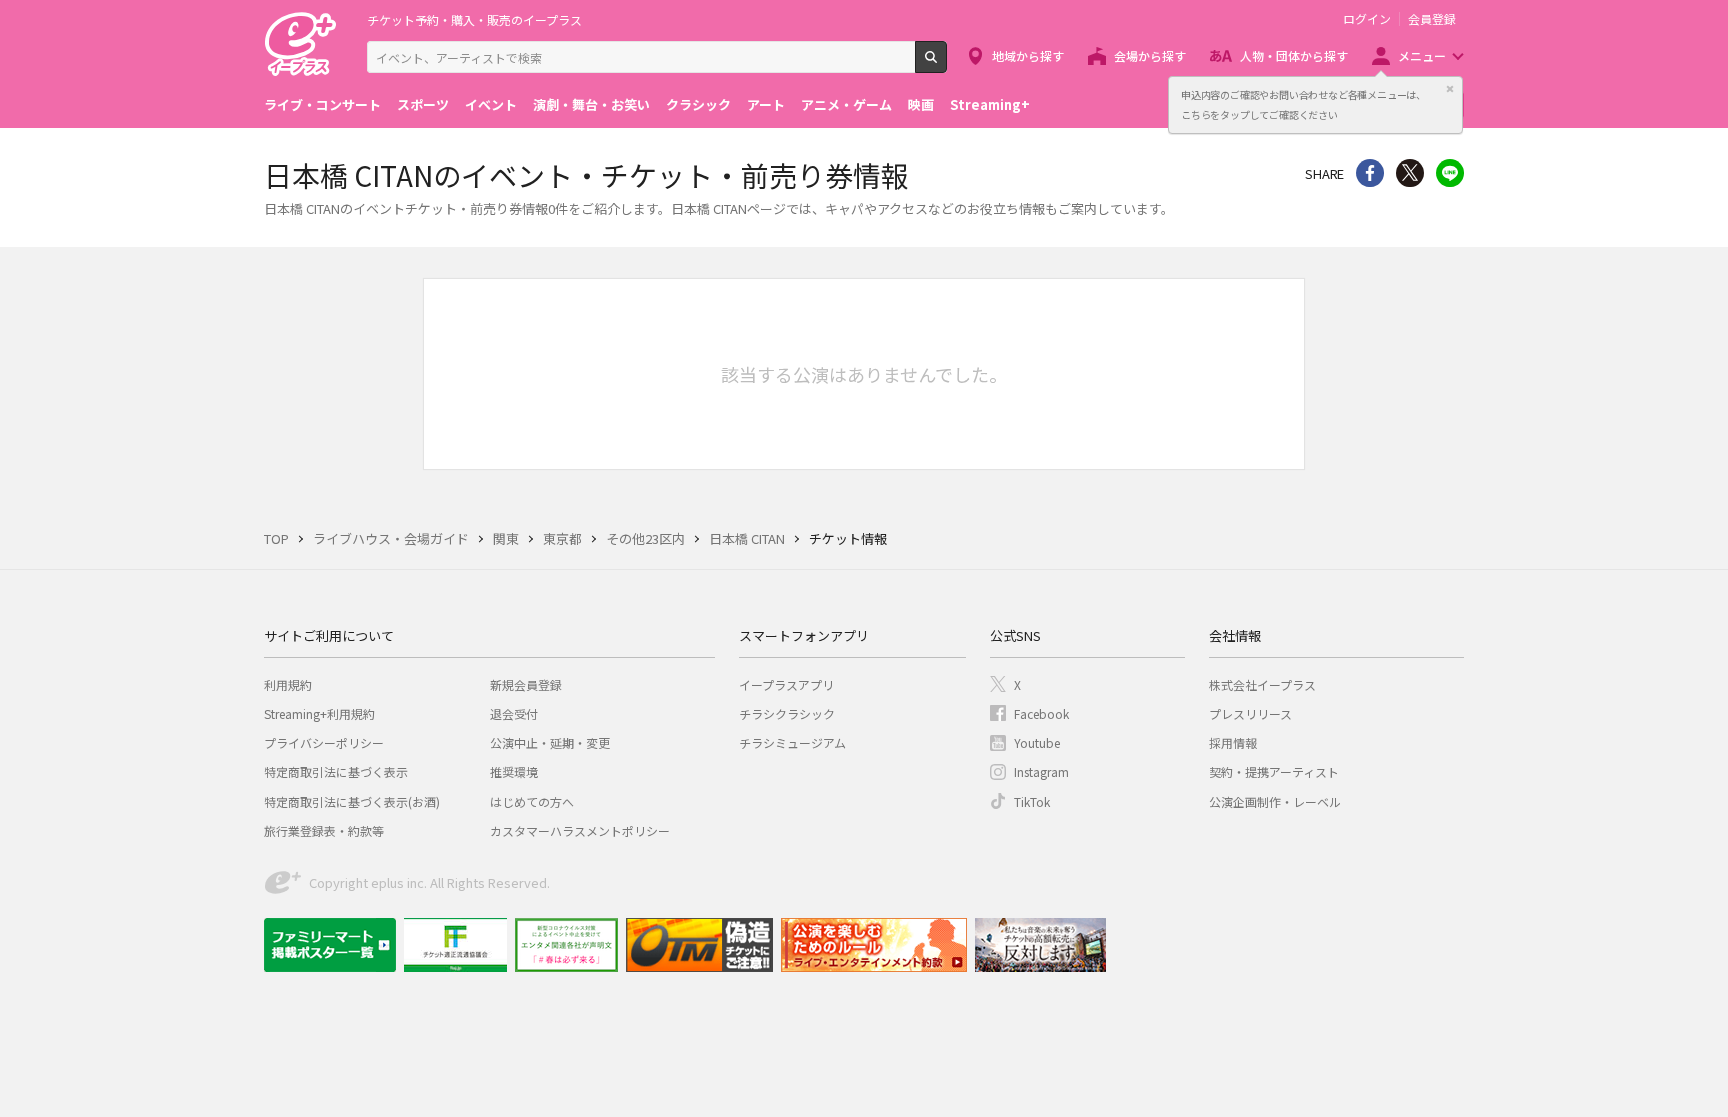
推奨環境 (514, 771)
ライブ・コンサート (322, 104)
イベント (491, 104)
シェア (1370, 173)
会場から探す (1150, 55)
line (1450, 173)
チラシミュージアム (792, 742)
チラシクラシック (787, 713)
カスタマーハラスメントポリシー (580, 830)
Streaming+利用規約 (319, 713)
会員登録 (1432, 19)
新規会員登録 (526, 684)
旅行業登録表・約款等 (324, 830)
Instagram (1041, 771)
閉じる (1450, 89)
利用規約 (288, 684)
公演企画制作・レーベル (1275, 801)
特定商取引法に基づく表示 (336, 771)
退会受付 (514, 713)
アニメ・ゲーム (846, 104)
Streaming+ (990, 104)
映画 (921, 104)
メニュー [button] (1422, 55)
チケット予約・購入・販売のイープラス (474, 19)
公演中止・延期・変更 (550, 742)
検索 (946, 65)
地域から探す (1028, 55)
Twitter (1410, 173)
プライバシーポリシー (324, 742)
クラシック (698, 104)
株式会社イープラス (1262, 684)
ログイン (1367, 19)
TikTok (1032, 801)
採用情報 (1233, 742)
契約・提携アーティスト (1274, 771)
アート (766, 104)
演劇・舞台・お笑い (591, 104)
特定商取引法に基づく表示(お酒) (352, 801)
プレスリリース (1250, 713)
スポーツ (423, 104)
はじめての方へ (532, 801)
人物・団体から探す (1294, 55)
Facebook (1041, 713)
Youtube (1037, 742)
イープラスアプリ (786, 684)
